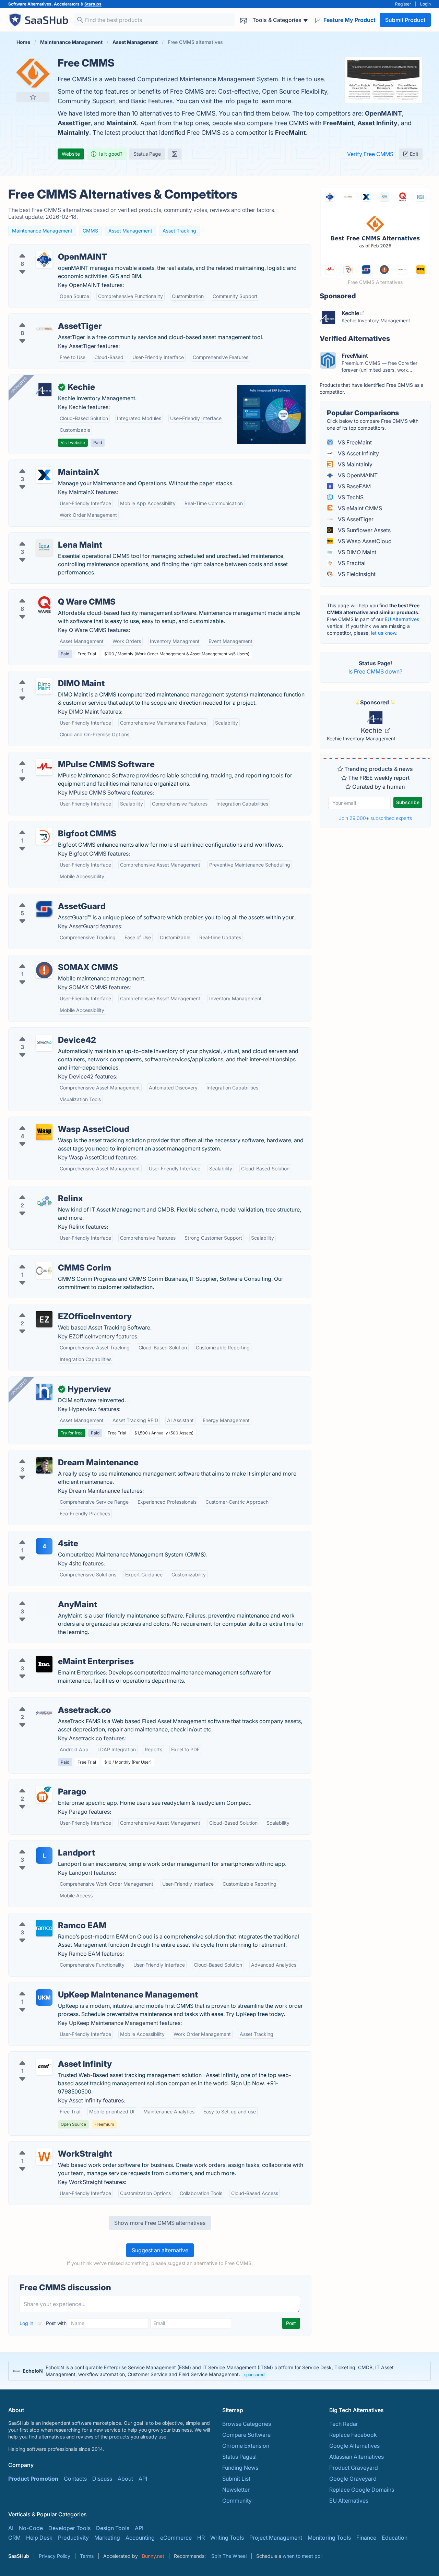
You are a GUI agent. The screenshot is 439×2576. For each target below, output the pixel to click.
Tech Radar (344, 2424)
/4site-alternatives (37, 1535)
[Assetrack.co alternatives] (44, 1713)
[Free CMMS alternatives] (33, 73)
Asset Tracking (179, 231)
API (143, 2479)
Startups (93, 4)
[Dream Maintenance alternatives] (44, 1465)
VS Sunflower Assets (364, 530)
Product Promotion (33, 2479)
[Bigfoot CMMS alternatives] (44, 836)
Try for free (72, 1433)
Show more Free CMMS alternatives (160, 2223)
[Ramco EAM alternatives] (44, 1928)
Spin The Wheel (229, 2556)
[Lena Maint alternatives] (44, 548)
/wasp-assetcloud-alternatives (53, 1121)
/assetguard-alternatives (45, 898)
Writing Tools (227, 2538)
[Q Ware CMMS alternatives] (44, 605)
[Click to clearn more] (219, 2371)
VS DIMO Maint (356, 552)
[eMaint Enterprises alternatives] (44, 1664)
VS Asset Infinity (358, 453)
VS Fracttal (351, 563)
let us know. (384, 633)
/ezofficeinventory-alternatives (53, 1308)
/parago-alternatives (40, 1784)
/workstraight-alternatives (47, 2146)
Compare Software (246, 2435)
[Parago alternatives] (44, 1794)
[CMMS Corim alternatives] (44, 1271)
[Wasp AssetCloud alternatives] (44, 1132)
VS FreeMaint (354, 442)
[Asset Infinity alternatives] (44, 2067)
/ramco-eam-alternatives (46, 1917)
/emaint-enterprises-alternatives (55, 1653)
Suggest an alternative (160, 2250)
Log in (27, 2323)
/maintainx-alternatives (43, 464)
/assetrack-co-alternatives (48, 1702)
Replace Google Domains (362, 2490)
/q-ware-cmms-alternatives (49, 594)
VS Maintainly (354, 464)
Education (395, 2538)
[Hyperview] (44, 1392)
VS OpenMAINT (357, 475)
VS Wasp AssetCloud (364, 541)
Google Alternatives (354, 2446)
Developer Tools (69, 2528)
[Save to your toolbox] (33, 97)
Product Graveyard (354, 2468)
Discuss (102, 2479)
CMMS (90, 231)
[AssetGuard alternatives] (44, 909)
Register (403, 4)
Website (71, 154)
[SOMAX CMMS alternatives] (44, 970)
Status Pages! (239, 2457)
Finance (366, 2538)
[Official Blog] (175, 154)
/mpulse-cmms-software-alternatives (62, 756)
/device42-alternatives (43, 1032)
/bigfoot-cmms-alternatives (49, 825)
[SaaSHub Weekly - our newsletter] (244, 20)
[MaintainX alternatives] (44, 475)
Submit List (236, 2479)
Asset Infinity (377, 123)
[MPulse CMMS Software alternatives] (44, 767)
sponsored (254, 2375)
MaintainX (122, 123)
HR (201, 2538)
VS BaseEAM (354, 486)
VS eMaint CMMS (359, 508)
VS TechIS (350, 497)
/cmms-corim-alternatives (47, 1260)
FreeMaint (339, 123)
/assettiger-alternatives (43, 318)
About (125, 2479)
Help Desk (39, 2538)
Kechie (372, 730)
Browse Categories (247, 2424)
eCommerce (176, 2538)
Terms (87, 2556)
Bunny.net (153, 2556)
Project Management (276, 2538)
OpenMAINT (383, 113)
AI (11, 2528)
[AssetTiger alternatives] (44, 329)
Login (425, 4)
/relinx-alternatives (38, 1190)
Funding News (240, 2468)
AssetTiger (74, 123)
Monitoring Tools (329, 2538)
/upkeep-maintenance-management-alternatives (76, 1987)
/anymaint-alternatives (43, 1596)
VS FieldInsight (356, 574)
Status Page (147, 154)
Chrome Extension (246, 2446)
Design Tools (113, 2528)
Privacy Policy (55, 2556)
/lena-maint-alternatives (45, 537)
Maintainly (73, 133)
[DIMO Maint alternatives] (44, 686)
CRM (14, 2538)
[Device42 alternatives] (44, 1043)
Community (237, 2501)
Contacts (75, 2479)
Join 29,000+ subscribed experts (375, 818)
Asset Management (130, 231)
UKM (44, 1997)
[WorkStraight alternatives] (44, 2157)
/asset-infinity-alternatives (47, 2056)
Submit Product (405, 20)
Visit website (73, 443)
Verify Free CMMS (370, 154)
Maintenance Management (42, 231)
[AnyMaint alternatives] (44, 1607)
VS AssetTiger (355, 519)
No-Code (31, 2528)
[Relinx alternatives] (44, 1201)
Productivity (73, 2538)
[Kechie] (44, 390)
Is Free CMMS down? (375, 671)
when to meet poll (302, 2556)
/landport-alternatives (42, 1845)
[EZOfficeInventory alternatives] (44, 1319)
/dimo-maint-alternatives (46, 675)
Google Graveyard (353, 2479)
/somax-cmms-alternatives (49, 959)
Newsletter (236, 2490)
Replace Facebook (353, 2435)
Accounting (140, 2538)
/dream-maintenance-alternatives (57, 1454)
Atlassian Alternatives (357, 2457)
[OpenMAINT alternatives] (44, 260)
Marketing (107, 2538)
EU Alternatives (402, 619)
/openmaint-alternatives (45, 249)
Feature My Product (349, 20)
